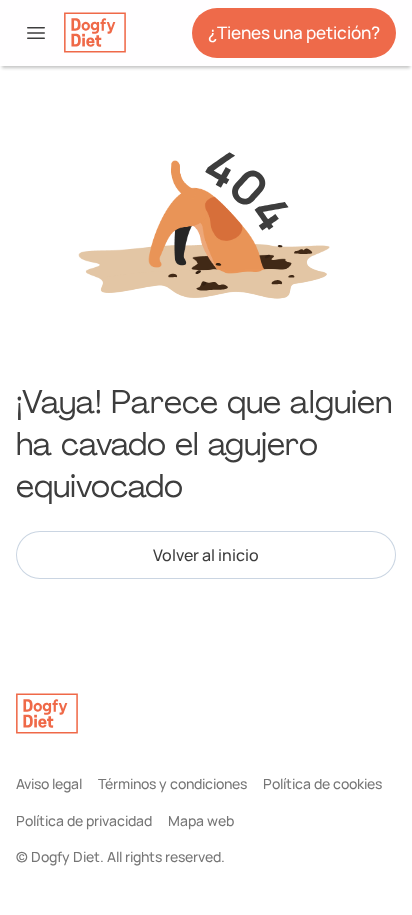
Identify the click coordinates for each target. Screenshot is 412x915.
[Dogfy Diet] (95, 32)
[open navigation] (36, 32)
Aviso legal (49, 783)
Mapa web (201, 820)
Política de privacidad (84, 820)
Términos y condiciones (172, 783)
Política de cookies (322, 783)
